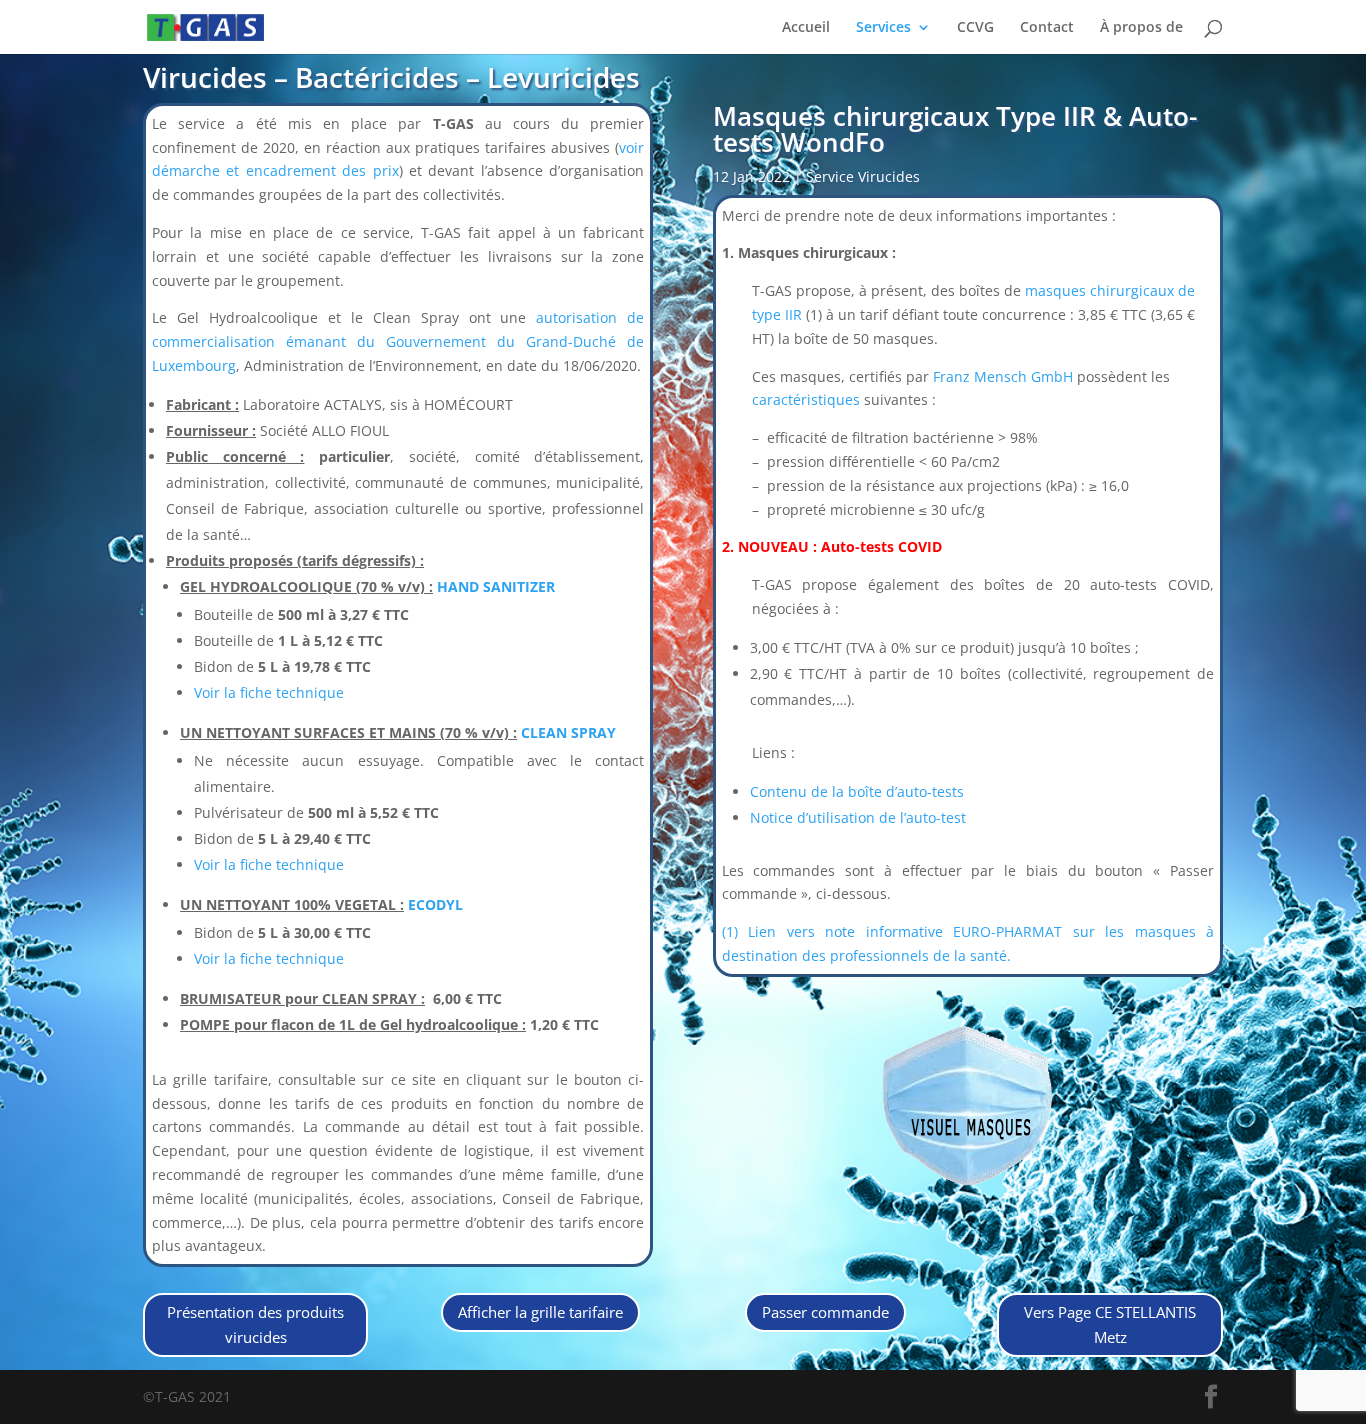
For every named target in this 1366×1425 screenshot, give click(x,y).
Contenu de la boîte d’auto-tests (857, 791)
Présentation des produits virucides (255, 1325)
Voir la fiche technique (269, 692)
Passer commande (825, 1312)
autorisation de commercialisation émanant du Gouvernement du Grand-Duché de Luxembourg (398, 341)
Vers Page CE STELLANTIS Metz (1110, 1325)
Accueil (806, 28)
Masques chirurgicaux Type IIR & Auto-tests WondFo (955, 129)
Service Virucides (863, 176)
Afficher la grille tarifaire (540, 1312)
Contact (1047, 28)
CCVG (975, 28)
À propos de (1141, 28)
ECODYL (435, 904)
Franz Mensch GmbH (1003, 376)
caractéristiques (806, 399)
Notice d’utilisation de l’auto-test (858, 817)
